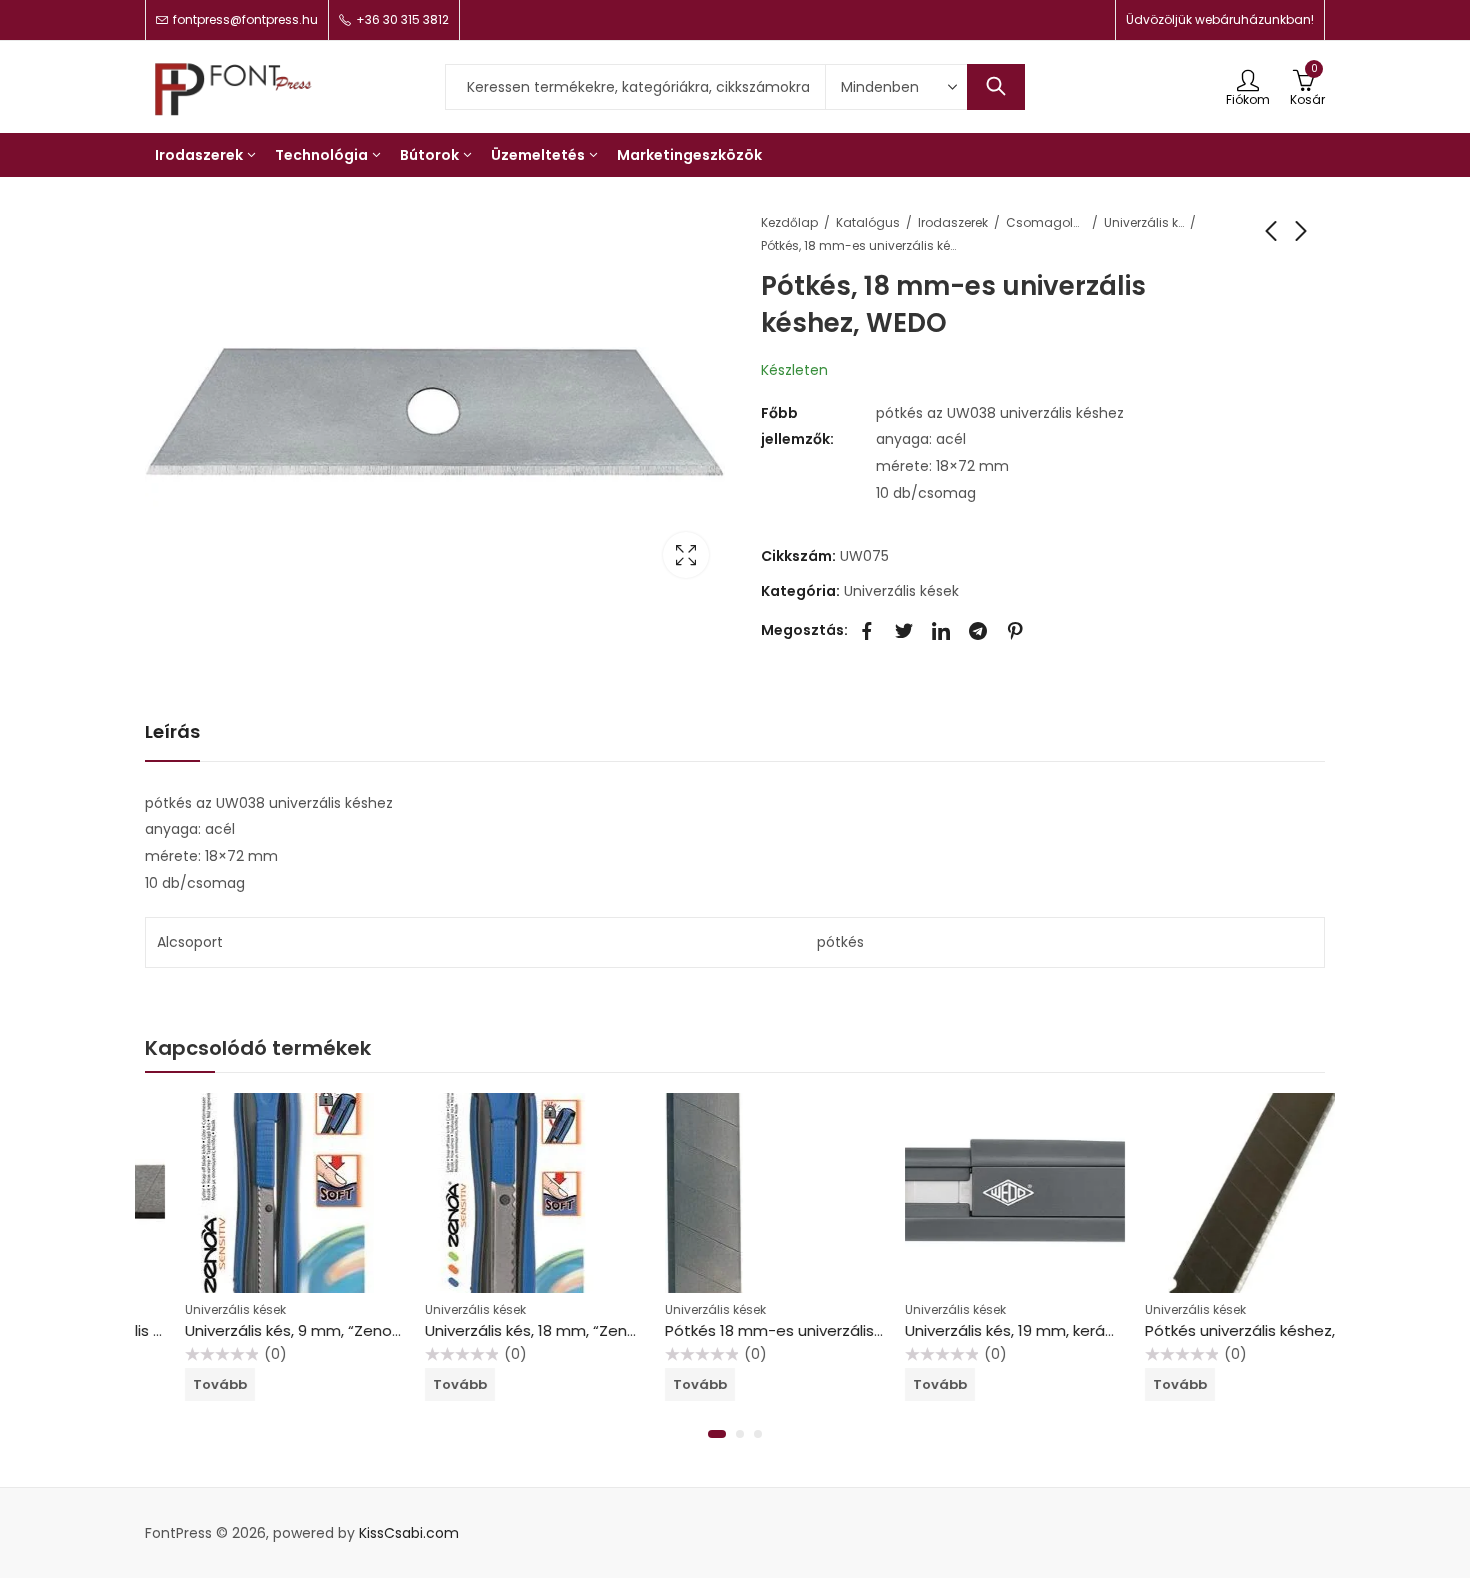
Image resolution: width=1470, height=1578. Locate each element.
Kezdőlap (789, 222)
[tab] (172, 732)
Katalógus (868, 222)
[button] (717, 1434)
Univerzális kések (1144, 222)
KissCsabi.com (409, 1533)
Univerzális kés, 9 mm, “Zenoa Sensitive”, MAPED (319, 1330)
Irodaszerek (953, 222)
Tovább (180, 1384)
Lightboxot (686, 555)
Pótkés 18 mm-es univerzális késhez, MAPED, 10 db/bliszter (838, 1330)
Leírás (172, 731)
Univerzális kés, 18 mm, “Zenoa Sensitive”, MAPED (562, 1330)
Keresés (996, 87)
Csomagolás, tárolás (1046, 222)
